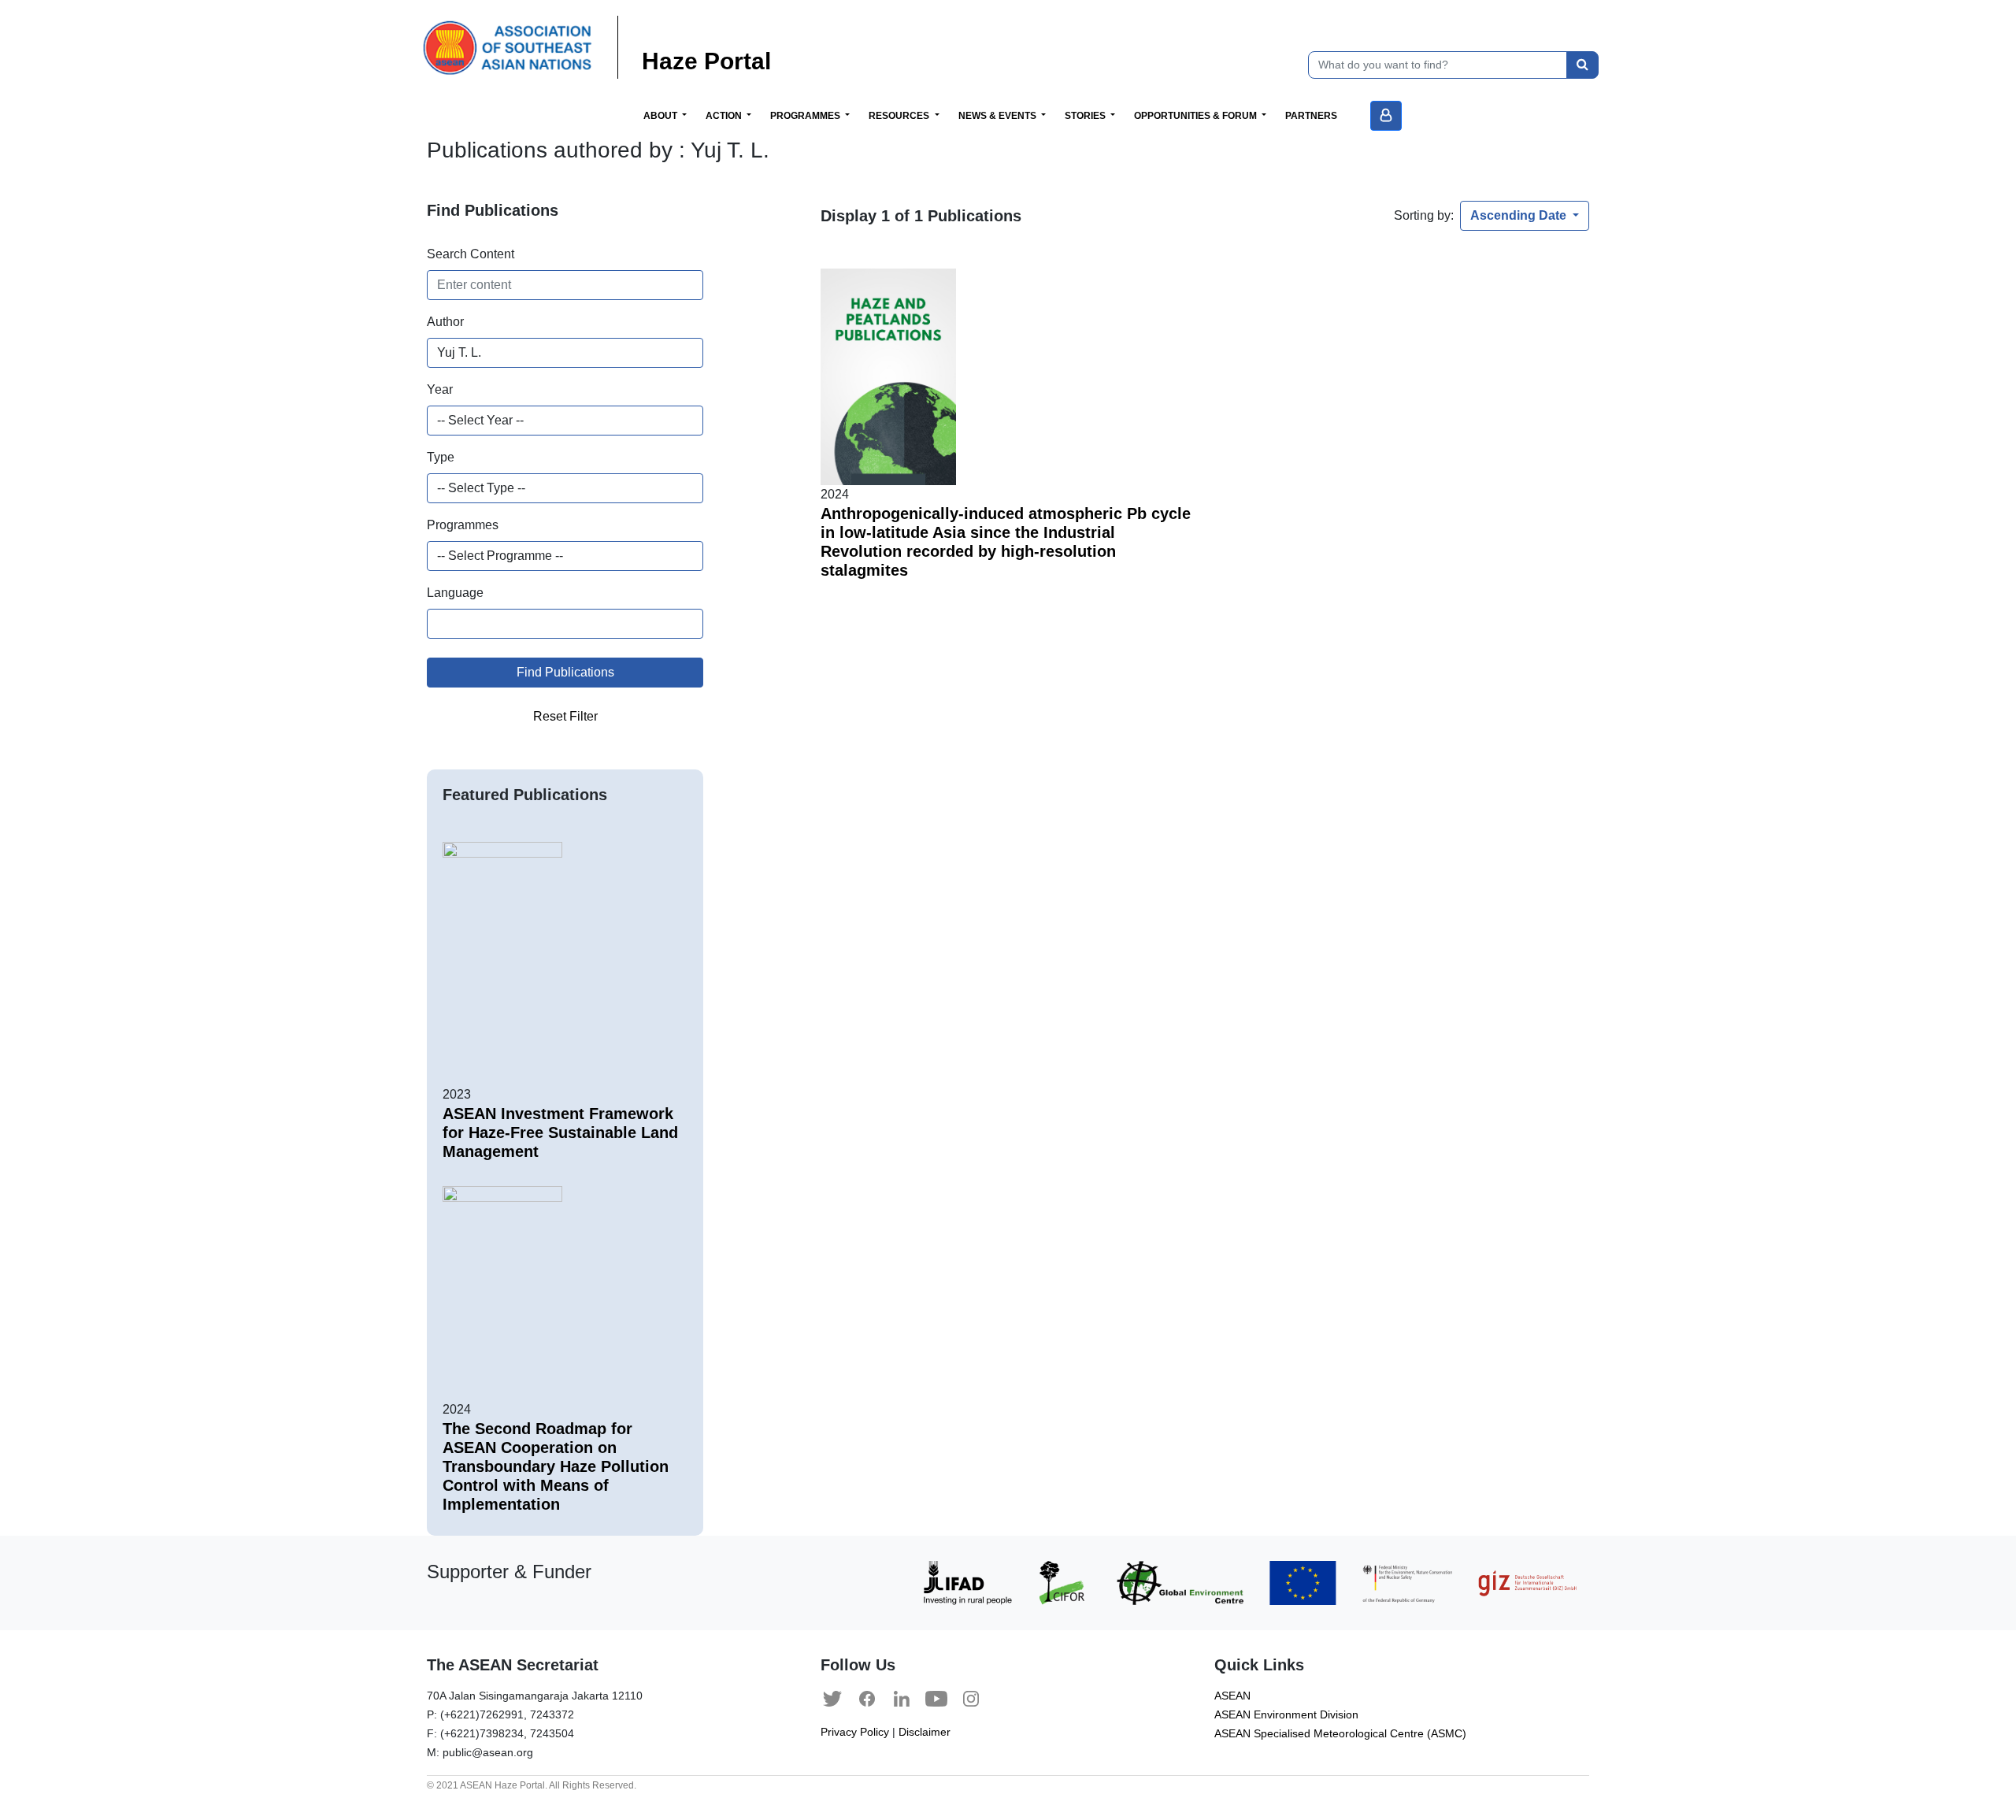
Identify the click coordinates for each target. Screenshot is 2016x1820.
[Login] (1386, 116)
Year (440, 389)
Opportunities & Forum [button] (1197, 116)
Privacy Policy (855, 1732)
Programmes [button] (806, 116)
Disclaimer (925, 1732)
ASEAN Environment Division (1286, 1715)
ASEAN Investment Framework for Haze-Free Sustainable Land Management (560, 1132)
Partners (1311, 116)
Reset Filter (565, 716)
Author (445, 322)
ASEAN (1232, 1696)
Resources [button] (900, 116)
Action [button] (725, 116)
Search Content (471, 254)
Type (441, 457)
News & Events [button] (999, 116)
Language (455, 593)
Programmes (463, 525)
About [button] (661, 116)
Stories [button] (1086, 116)
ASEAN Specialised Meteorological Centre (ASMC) (1340, 1734)
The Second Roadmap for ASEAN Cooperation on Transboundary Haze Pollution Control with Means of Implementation (556, 1466)
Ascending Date (1520, 215)
